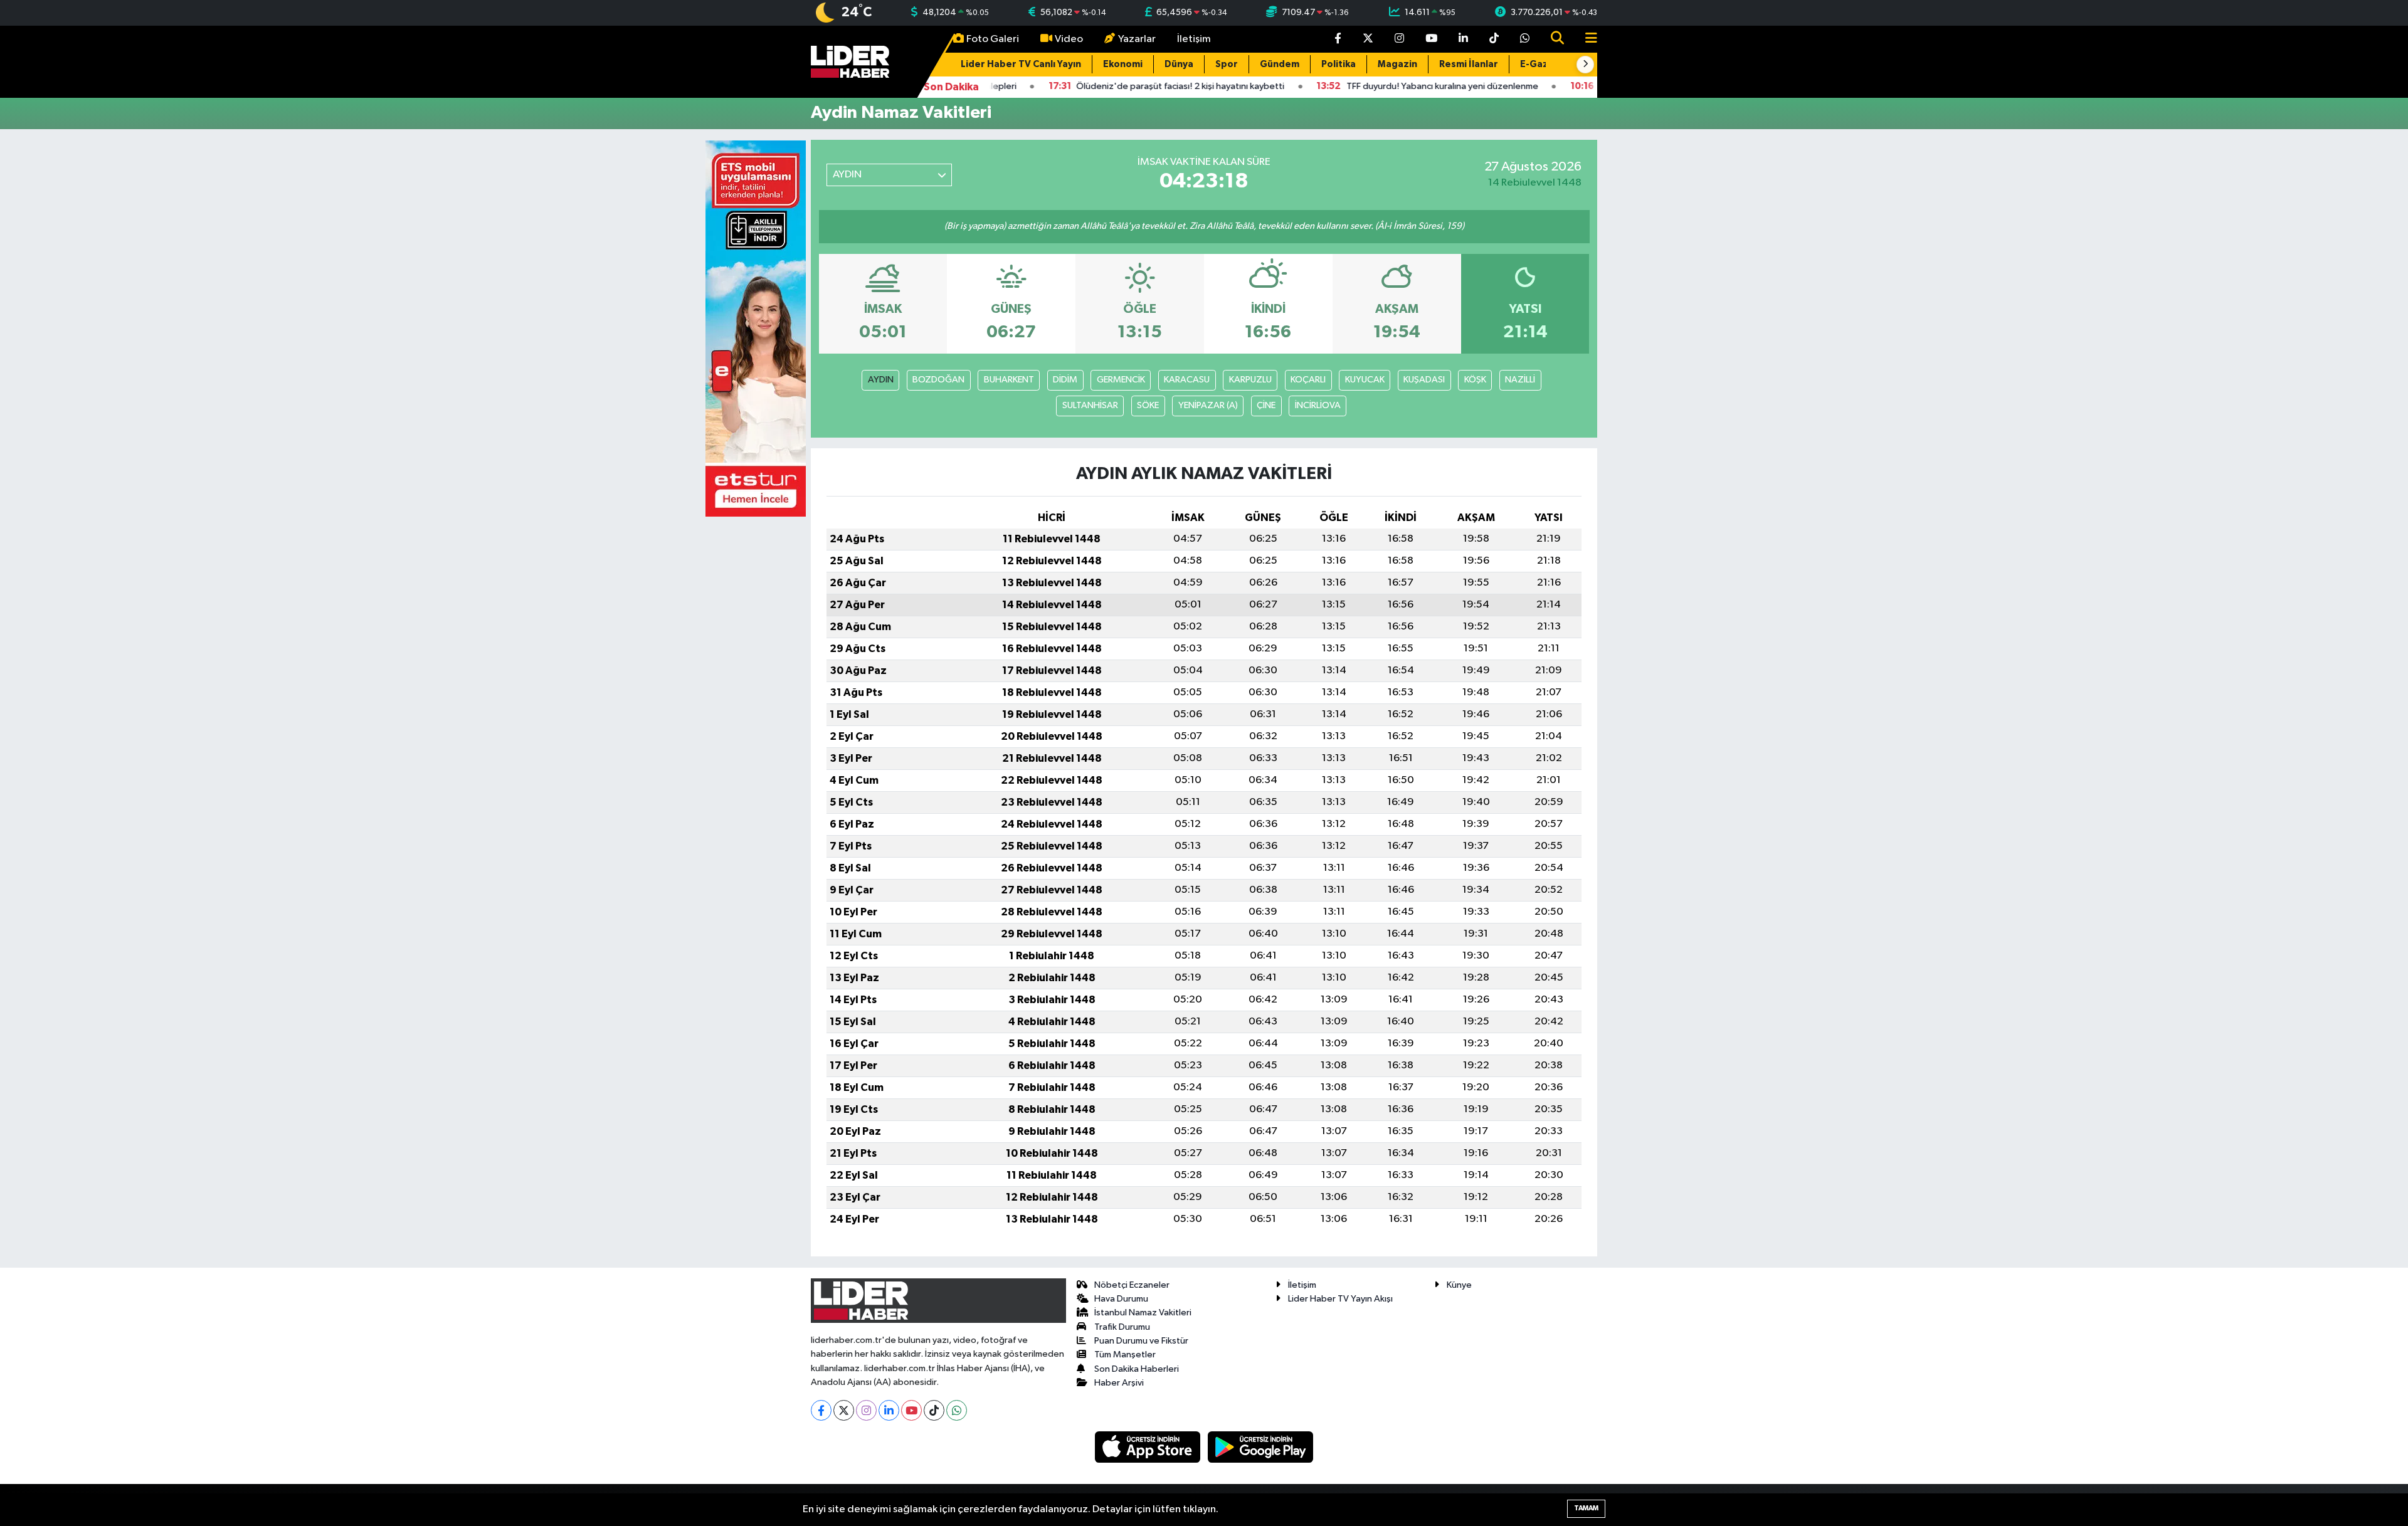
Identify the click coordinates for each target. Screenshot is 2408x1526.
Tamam (1586, 1508)
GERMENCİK (1121, 380)
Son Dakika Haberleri (1137, 1369)
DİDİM (1065, 380)
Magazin (1397, 64)
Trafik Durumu (1122, 1327)
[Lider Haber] (850, 61)
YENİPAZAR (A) (1208, 405)
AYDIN (881, 380)
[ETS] (756, 328)
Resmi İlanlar (1469, 64)
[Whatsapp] (957, 1410)
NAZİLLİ (1520, 380)
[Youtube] (911, 1410)
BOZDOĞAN (938, 380)
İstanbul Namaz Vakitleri (1143, 1313)
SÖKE (1148, 405)
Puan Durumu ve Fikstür (1141, 1341)
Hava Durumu (1121, 1299)
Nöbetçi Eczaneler (1132, 1285)
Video (1069, 39)
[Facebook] (821, 1410)
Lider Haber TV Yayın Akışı (1340, 1299)
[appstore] (1149, 1447)
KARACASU (1187, 380)
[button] (1585, 65)
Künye (1459, 1285)
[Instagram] (866, 1410)
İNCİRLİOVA (1318, 405)
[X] (844, 1410)
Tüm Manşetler (1125, 1355)
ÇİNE (1266, 405)
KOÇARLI (1308, 380)
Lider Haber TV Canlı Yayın (1021, 64)
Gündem (1280, 64)
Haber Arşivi (1119, 1383)
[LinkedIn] (889, 1410)
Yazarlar (1137, 39)
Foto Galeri (993, 39)
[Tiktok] (934, 1410)
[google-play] (1261, 1447)
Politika (1339, 64)
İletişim (1194, 39)
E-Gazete (1543, 64)
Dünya (1179, 64)
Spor (1227, 64)
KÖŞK (1475, 380)
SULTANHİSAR (1090, 405)
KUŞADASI (1424, 380)
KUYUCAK (1365, 380)
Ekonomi (1123, 64)
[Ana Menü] (1586, 39)
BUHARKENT (1009, 380)
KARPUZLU (1250, 380)
